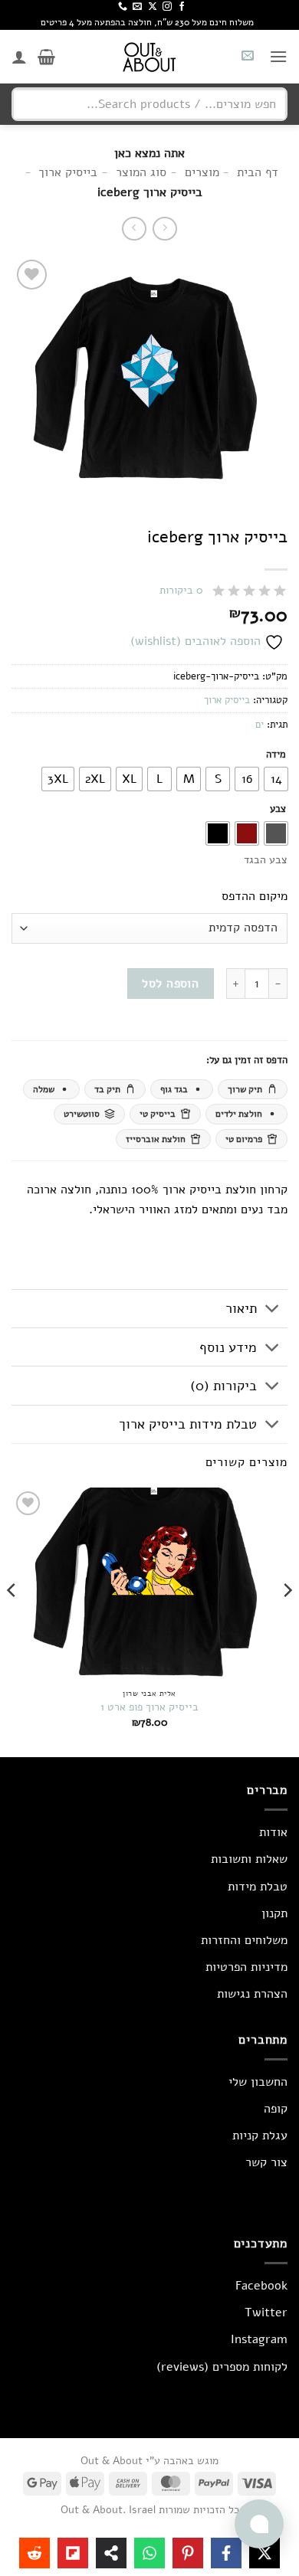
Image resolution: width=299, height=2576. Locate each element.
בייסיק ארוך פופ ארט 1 (149, 1707)
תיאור (241, 1308)
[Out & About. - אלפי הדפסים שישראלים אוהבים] (149, 57)
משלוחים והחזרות (244, 1940)
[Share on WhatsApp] (149, 2553)
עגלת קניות (260, 2136)
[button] (278, 56)
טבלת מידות (258, 1887)
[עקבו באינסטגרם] (167, 7)
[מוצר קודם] (134, 229)
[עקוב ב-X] (153, 7)
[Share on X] (264, 2553)
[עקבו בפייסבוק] (182, 7)
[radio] (276, 779)
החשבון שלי (258, 2082)
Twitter (266, 2313)
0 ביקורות (181, 590)
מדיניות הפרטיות (246, 1967)
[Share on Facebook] (226, 2553)
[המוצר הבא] (164, 229)
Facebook (261, 2286)
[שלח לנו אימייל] (137, 7)
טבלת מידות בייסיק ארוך (188, 1424)
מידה (276, 755)
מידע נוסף (228, 1347)
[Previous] (287, 1621)
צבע (278, 810)
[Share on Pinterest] (188, 2553)
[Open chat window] (259, 2524)
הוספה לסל (170, 983)
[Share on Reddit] (34, 2553)
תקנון (274, 1913)
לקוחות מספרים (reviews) (222, 2367)
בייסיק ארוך (227, 700)
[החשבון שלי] (19, 57)
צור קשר (266, 2162)
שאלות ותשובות (249, 1859)
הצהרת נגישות (252, 1994)
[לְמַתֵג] (273, 1310)
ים (260, 725)
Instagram (259, 2339)
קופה (276, 2109)
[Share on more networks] (111, 2553)
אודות (273, 1832)
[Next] (12, 1621)
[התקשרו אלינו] (123, 7)
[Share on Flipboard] (73, 2553)
